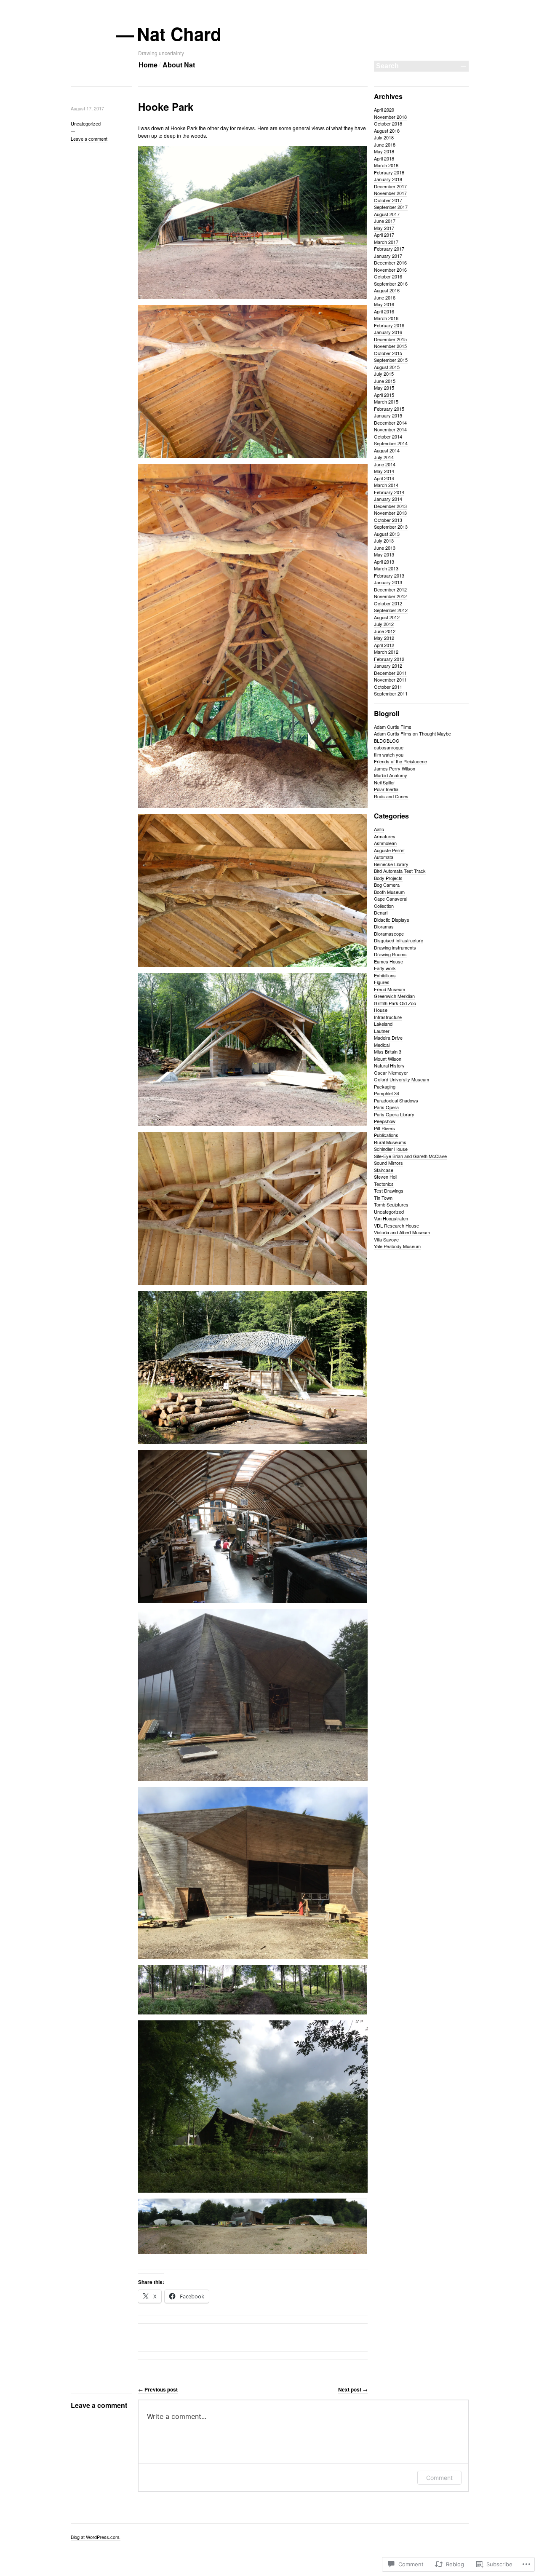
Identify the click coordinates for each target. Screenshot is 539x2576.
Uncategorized (86, 123)
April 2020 (384, 110)
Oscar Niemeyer (391, 1073)
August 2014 (387, 450)
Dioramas (384, 926)
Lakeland (383, 1024)
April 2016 (384, 311)
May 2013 (384, 554)
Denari (381, 912)
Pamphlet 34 (387, 1093)
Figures (382, 982)
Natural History (389, 1065)
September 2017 (391, 207)
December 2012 (390, 589)
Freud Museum (390, 989)
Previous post (158, 2389)
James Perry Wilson (395, 768)
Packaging (385, 1086)
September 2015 (391, 360)
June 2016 (385, 297)
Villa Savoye (386, 1239)
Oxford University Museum (402, 1079)
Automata (384, 857)
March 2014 (386, 485)
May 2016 (384, 304)
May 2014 (384, 471)
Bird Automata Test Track (400, 871)
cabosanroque (389, 747)
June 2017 (385, 221)
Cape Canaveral (391, 899)
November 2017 (390, 193)
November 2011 (390, 679)
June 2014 (385, 464)
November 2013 (390, 513)
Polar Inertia (386, 789)
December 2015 (390, 339)
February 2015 (389, 409)
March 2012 (386, 652)
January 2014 (388, 499)
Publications (386, 1135)
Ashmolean (385, 843)
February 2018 (389, 172)
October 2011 (388, 687)
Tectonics (384, 1184)
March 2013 (386, 568)
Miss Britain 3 (388, 1051)
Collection (384, 906)
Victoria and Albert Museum (402, 1232)
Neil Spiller (384, 782)
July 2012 (384, 624)
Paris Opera (386, 1107)
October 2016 (388, 276)
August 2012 (387, 617)
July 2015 (384, 374)
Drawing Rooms (390, 954)
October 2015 (388, 353)
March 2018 (386, 165)
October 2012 (388, 603)
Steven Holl (386, 1177)
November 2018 (390, 117)
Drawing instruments (395, 947)
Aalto (379, 829)
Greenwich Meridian (394, 996)
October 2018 (388, 123)
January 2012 (388, 666)
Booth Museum (389, 892)
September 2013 (391, 527)
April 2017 (384, 235)
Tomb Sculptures (391, 1204)
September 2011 (391, 693)
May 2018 (384, 151)
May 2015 (384, 388)
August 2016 (387, 290)
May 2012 (384, 638)
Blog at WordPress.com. (96, 2537)
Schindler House (391, 1149)
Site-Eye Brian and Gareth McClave (410, 1156)
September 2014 (391, 443)
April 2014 (384, 478)
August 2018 (387, 131)
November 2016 (390, 270)
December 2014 (390, 423)
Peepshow (385, 1121)
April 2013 (384, 562)
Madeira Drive (388, 1038)
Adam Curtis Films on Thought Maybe (412, 733)
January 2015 (388, 415)
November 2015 (390, 346)
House (381, 1010)
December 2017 (390, 186)
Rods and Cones (391, 796)
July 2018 (384, 137)
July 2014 (384, 457)
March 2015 (386, 401)
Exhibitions (385, 975)
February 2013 (389, 575)
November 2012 (390, 596)
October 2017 (388, 200)
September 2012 (391, 610)
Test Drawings (389, 1190)
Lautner (382, 1031)
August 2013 (387, 534)
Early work (385, 968)
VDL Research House (396, 1225)
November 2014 (390, 429)
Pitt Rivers (384, 1128)
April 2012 (384, 645)
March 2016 (386, 318)
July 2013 (384, 540)
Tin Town (383, 1198)
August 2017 (387, 214)
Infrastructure (388, 1017)
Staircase (384, 1170)
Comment (439, 2478)
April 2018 (384, 158)
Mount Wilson (388, 1059)
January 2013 (388, 582)
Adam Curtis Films (393, 727)
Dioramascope (389, 934)
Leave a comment (89, 139)
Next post (353, 2389)
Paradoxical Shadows (396, 1100)
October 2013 (388, 520)
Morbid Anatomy (391, 775)
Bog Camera (387, 885)
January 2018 (388, 179)
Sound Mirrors (388, 1163)
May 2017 (384, 228)
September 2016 (391, 284)
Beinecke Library (391, 864)
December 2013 (390, 506)
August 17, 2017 (87, 108)
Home (148, 65)
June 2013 (385, 548)
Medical (382, 1045)
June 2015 (385, 381)
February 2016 (389, 325)
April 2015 (384, 395)
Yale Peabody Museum (397, 1246)
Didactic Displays (392, 920)
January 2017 (388, 256)
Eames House (388, 961)
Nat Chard (180, 34)
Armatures (385, 836)
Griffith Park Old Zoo (395, 1003)
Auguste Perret (389, 850)
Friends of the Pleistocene (400, 761)
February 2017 (389, 249)
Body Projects (388, 878)
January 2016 (388, 332)
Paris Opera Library (394, 1114)
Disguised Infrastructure (399, 940)
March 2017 (386, 242)
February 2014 (389, 492)
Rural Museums (390, 1142)
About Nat (179, 65)
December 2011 (390, 673)
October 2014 (388, 436)
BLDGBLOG (387, 741)
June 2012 (385, 631)
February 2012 (389, 659)
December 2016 (390, 262)
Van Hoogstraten (391, 1218)
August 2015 (387, 367)
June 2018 (385, 144)
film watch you (389, 754)
